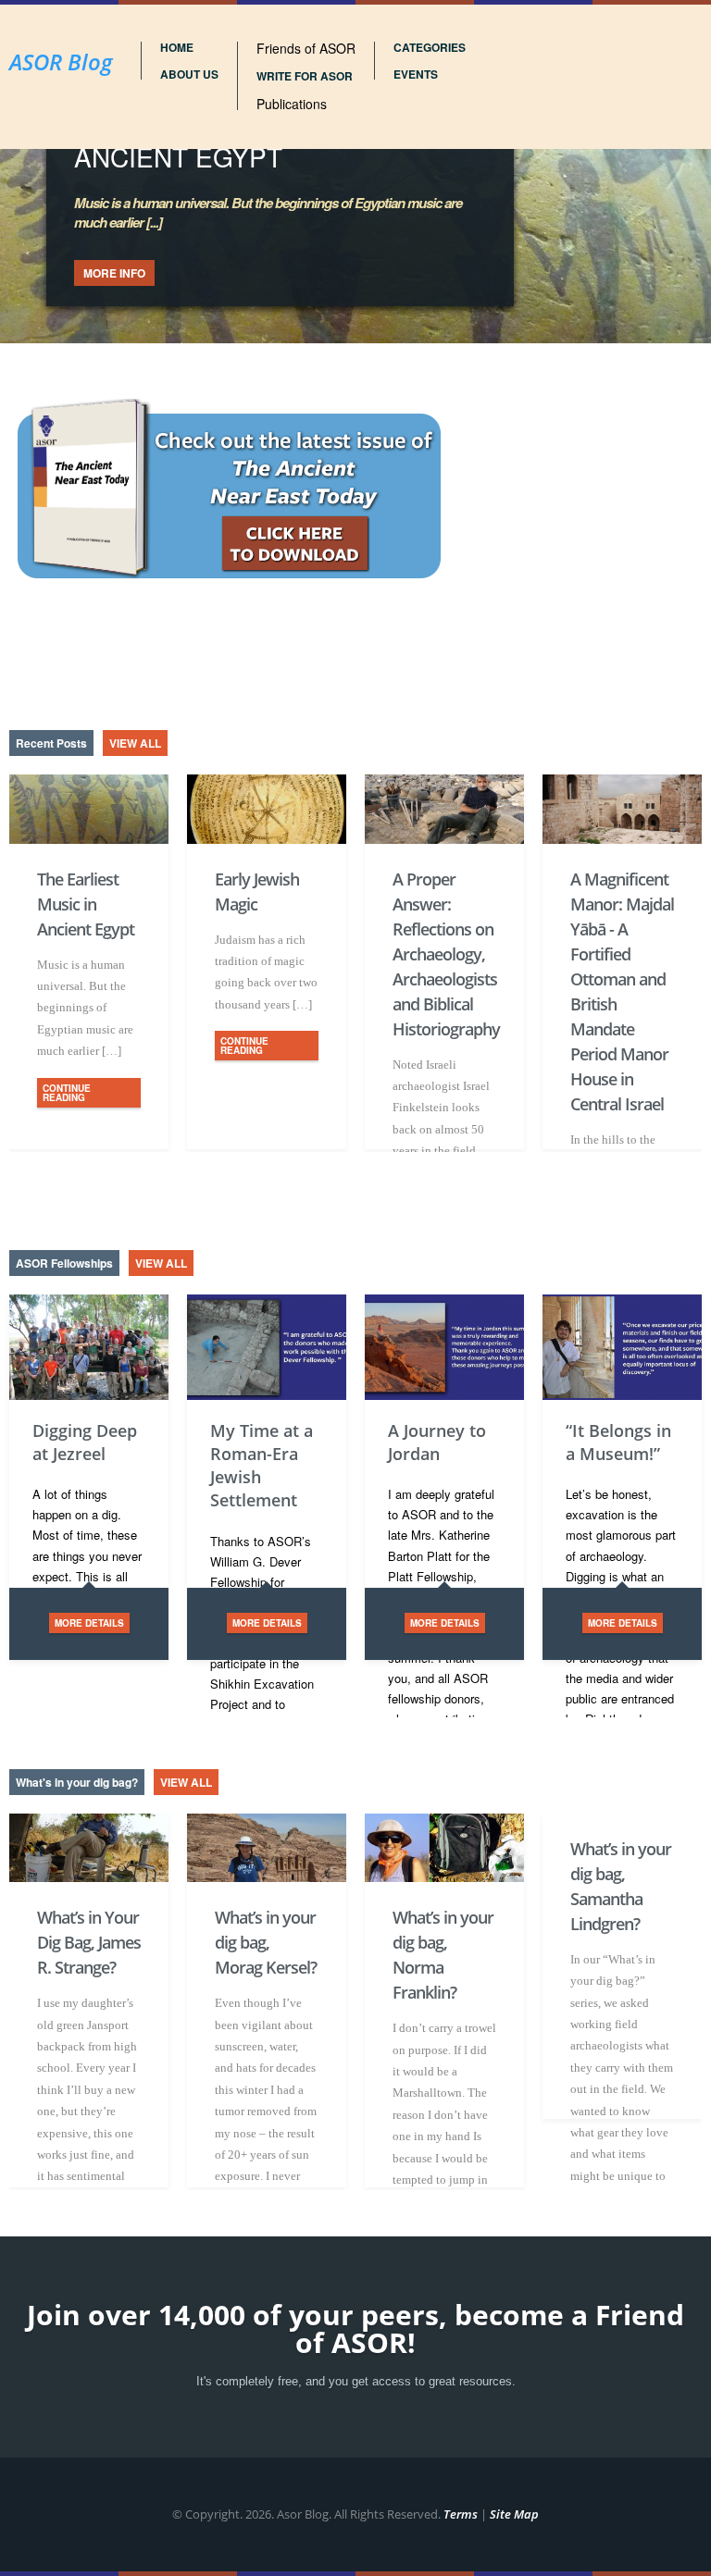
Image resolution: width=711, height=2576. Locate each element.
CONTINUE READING (67, 1093)
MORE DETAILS (89, 1623)
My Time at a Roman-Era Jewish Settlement (262, 1466)
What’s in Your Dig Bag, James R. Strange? (89, 1942)
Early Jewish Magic (257, 892)
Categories (430, 47)
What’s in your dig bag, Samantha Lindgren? (621, 1886)
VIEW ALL (135, 743)
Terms (461, 2514)
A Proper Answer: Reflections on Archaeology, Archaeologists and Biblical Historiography (444, 954)
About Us (189, 74)
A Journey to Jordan (437, 1442)
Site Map (514, 2514)
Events (416, 74)
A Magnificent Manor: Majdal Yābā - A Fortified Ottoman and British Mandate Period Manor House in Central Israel (622, 991)
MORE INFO (114, 273)
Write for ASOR (305, 76)
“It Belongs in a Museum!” (618, 1442)
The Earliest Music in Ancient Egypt (86, 904)
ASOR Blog (61, 62)
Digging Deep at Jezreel (85, 1442)
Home (177, 47)
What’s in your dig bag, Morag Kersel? (266, 1942)
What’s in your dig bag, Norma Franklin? (443, 1955)
